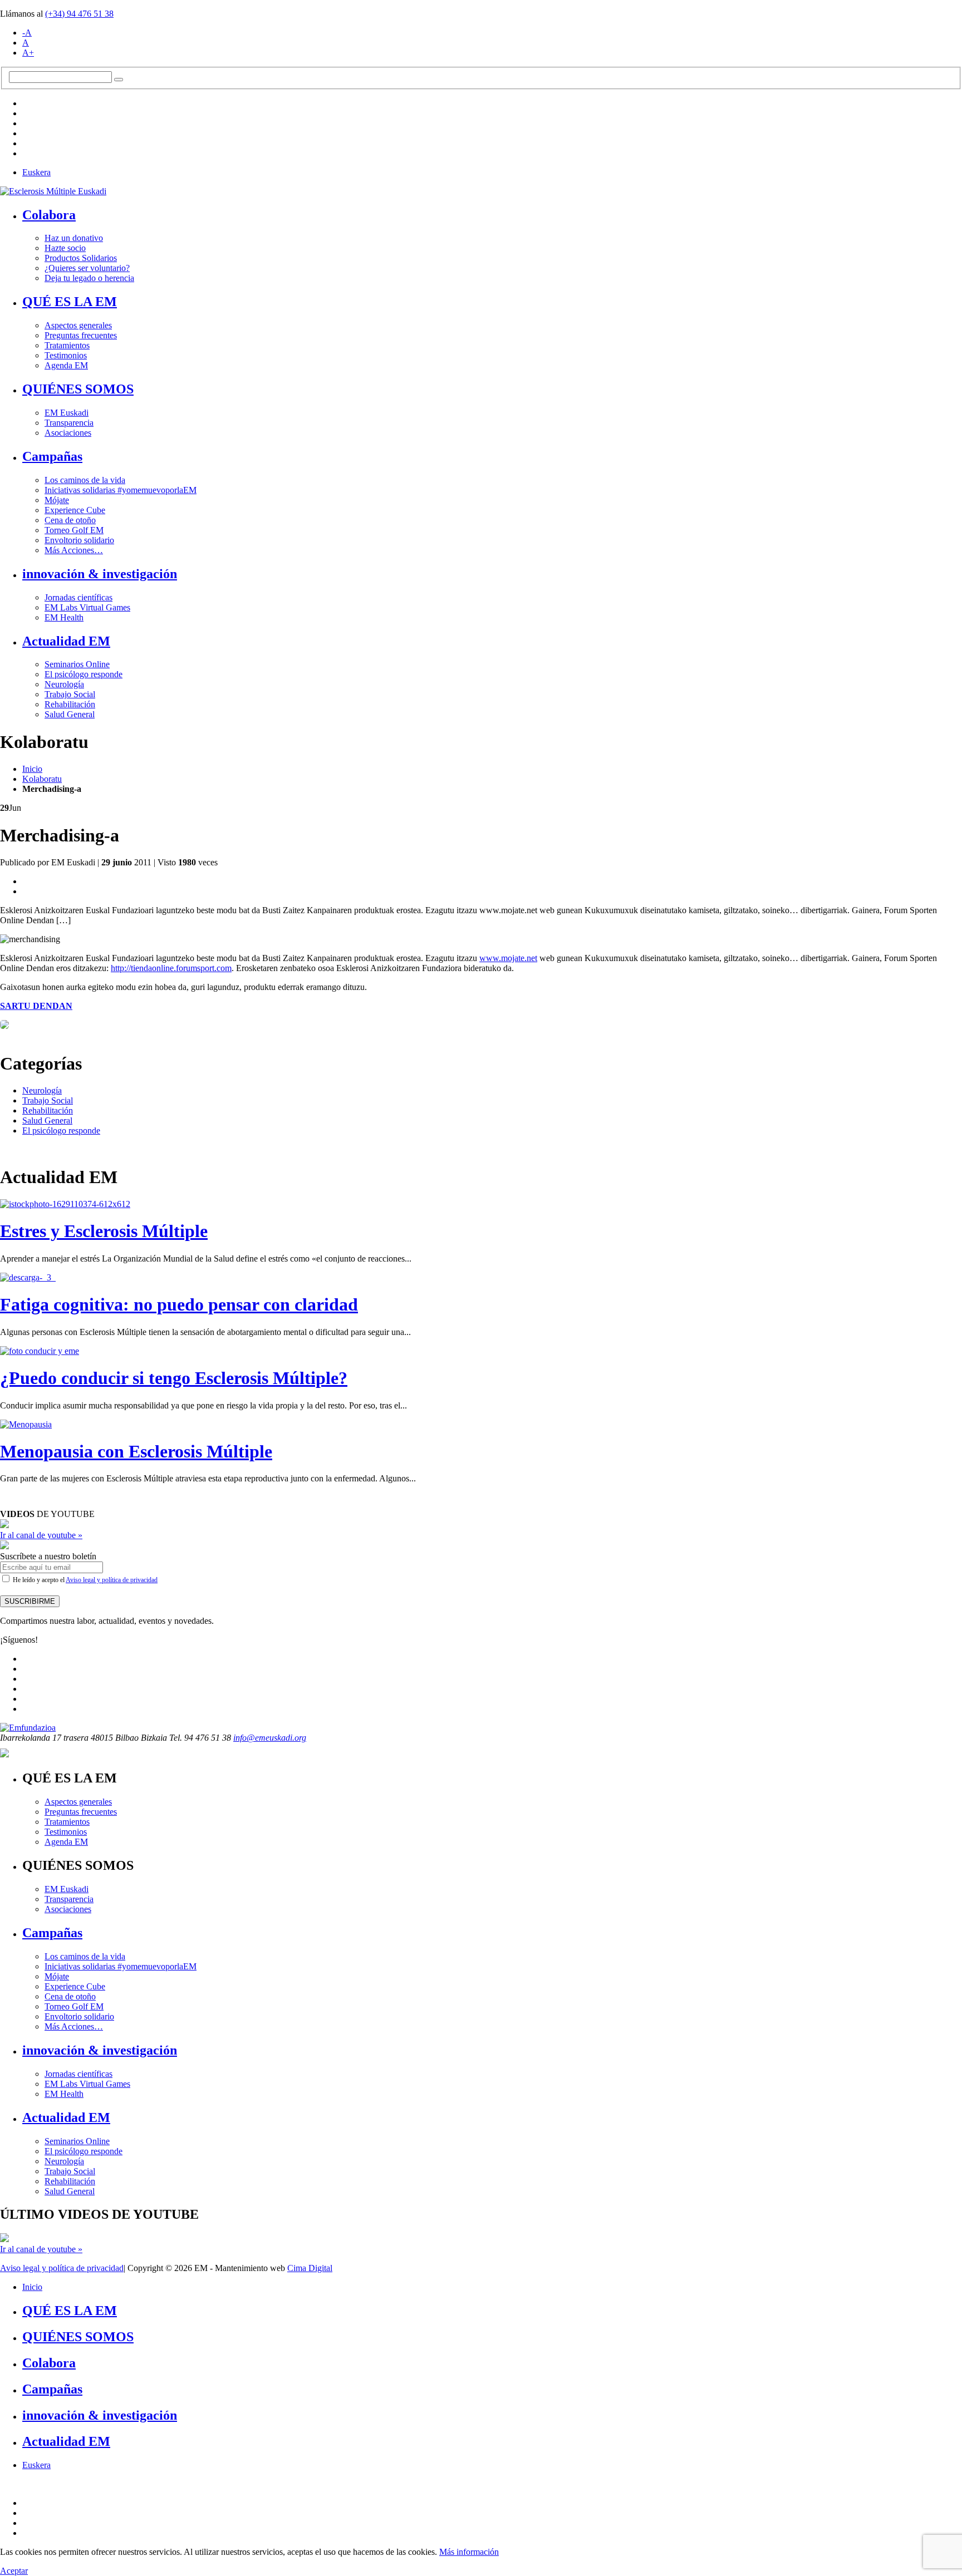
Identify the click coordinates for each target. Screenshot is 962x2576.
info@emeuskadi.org (270, 1738)
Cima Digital (310, 2268)
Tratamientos (67, 345)
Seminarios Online (77, 664)
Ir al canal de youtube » (41, 1535)
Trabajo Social (70, 694)
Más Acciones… (74, 550)
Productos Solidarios (81, 258)
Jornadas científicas (78, 597)
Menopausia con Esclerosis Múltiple (136, 1451)
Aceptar (14, 2571)
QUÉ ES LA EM (70, 302)
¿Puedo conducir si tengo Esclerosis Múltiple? (174, 1378)
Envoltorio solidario (79, 540)
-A (27, 33)
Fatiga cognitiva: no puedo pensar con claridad (179, 1304)
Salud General (70, 714)
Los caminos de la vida (85, 480)
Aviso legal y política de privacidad (112, 1580)
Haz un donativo (74, 238)
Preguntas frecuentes (81, 335)
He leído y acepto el (84, 1580)
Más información (469, 2552)
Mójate (57, 500)
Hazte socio (65, 248)
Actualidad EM (66, 641)
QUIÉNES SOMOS (78, 389)
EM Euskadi (67, 413)
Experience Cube (75, 510)
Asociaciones (68, 433)
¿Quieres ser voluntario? (87, 268)
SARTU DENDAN (36, 1006)
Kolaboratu (42, 779)
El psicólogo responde (84, 674)
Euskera (36, 172)
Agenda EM (66, 365)
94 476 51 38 (79, 14)
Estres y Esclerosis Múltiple (104, 1231)
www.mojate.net (508, 958)
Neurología (64, 684)
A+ (28, 53)
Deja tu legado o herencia (89, 278)
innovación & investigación (100, 574)
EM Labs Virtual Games (87, 607)
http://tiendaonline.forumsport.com (171, 968)
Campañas (52, 456)
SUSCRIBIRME (30, 1601)
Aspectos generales (78, 325)
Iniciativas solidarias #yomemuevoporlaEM (121, 490)
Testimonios (66, 355)
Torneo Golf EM (74, 530)
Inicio (32, 769)
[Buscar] (119, 80)
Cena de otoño (70, 520)
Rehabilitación (70, 704)
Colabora (49, 215)
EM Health (64, 617)
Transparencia (69, 423)
